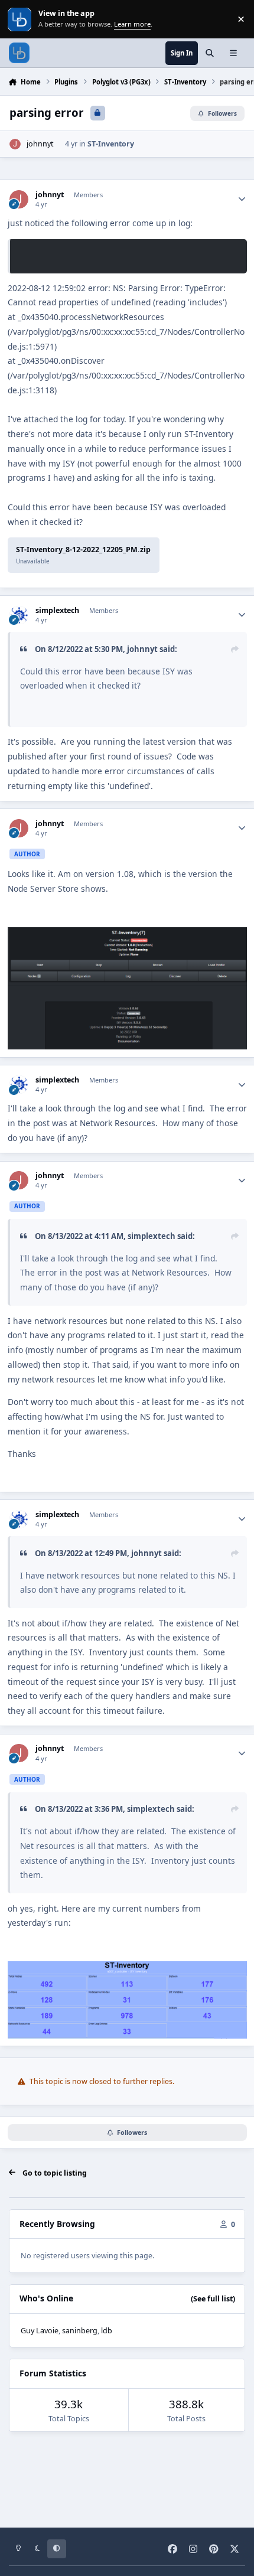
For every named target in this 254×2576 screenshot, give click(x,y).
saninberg (80, 2331)
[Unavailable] (127, 934)
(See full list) (213, 2299)
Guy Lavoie (40, 2331)
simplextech (57, 611)
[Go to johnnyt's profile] (15, 144)
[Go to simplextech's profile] (19, 615)
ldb (107, 2331)
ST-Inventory (111, 144)
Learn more (20, 19)
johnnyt (40, 144)
